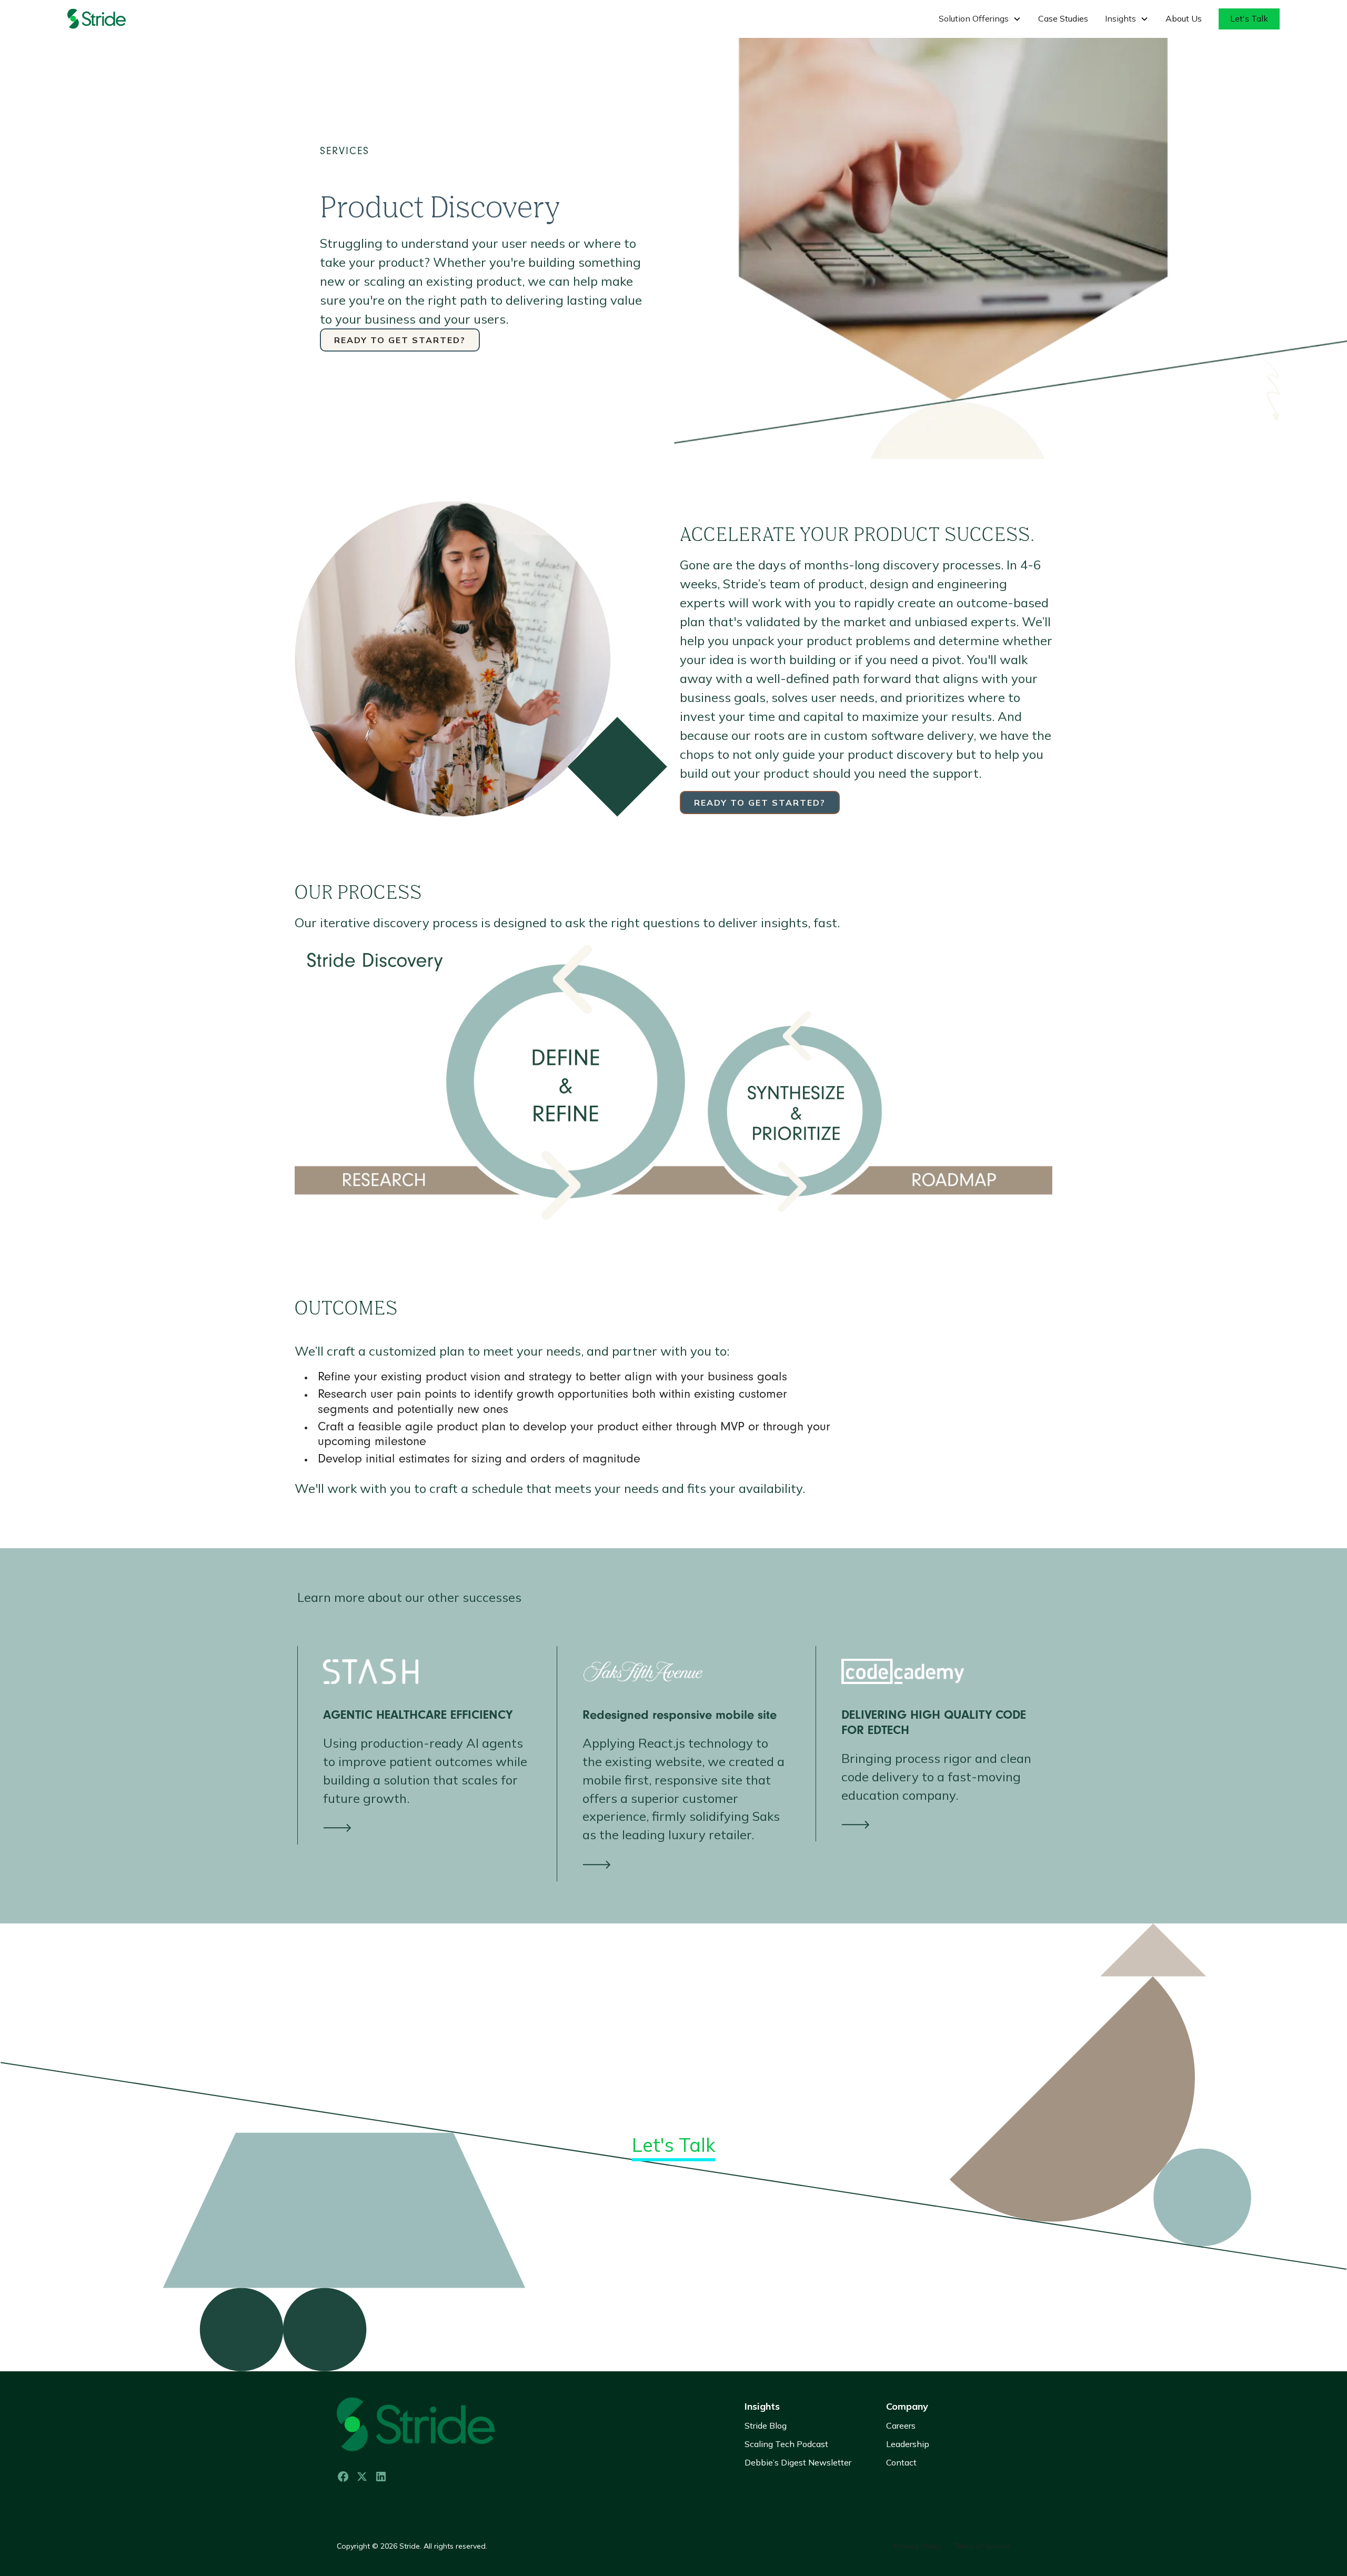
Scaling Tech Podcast (786, 2444)
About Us (1184, 18)
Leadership (908, 2444)
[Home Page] (109, 19)
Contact (901, 2462)
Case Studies (1063, 18)
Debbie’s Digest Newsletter (798, 2462)
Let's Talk (1249, 18)
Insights (762, 2406)
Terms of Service (982, 2546)
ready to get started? (400, 340)
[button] (980, 19)
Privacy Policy (917, 2546)
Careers (901, 2425)
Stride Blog (766, 2425)
